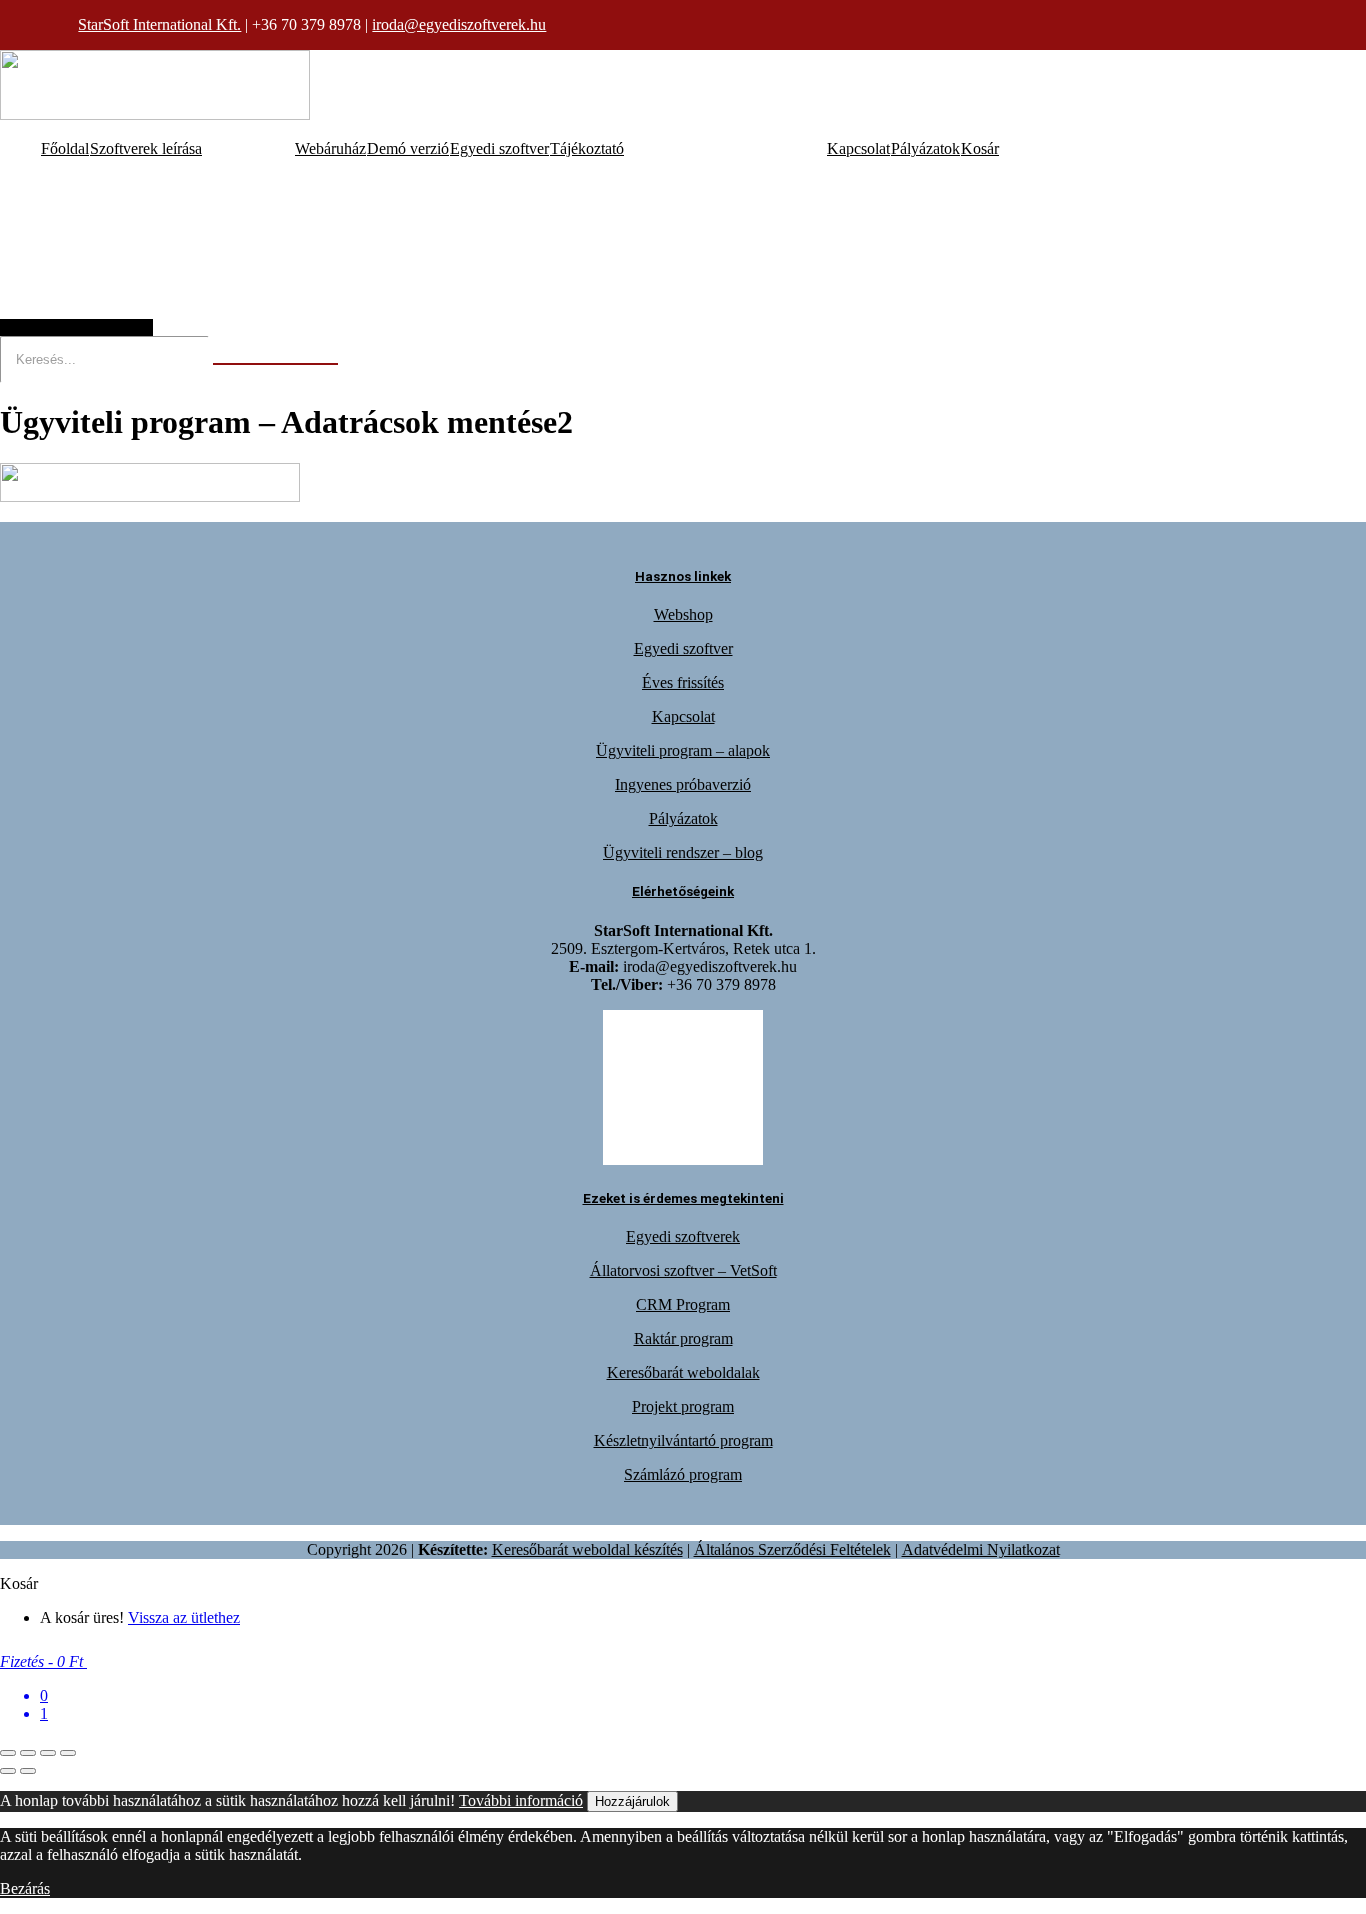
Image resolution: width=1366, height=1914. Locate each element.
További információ (521, 1800)
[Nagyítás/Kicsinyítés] (8, 1753)
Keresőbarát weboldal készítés (587, 1549)
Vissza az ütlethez (184, 1617)
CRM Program (683, 1304)
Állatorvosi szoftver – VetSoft (683, 1270)
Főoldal (65, 148)
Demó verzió (408, 148)
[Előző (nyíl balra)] (8, 1771)
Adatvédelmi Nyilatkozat (981, 1549)
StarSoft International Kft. (159, 24)
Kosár (980, 148)
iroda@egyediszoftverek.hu (459, 24)
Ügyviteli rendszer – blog (683, 852)
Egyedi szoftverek (683, 1236)
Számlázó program (683, 1474)
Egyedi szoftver (499, 148)
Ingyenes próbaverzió (683, 784)
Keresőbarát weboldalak (683, 1372)
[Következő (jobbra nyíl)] (28, 1771)
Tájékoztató (587, 148)
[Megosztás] (48, 1753)
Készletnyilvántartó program (683, 1440)
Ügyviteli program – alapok (683, 750)
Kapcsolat (858, 148)
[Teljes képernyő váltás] (28, 1753)
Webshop (683, 614)
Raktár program (683, 1338)
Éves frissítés (683, 682)
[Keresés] (275, 364)
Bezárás (25, 1888)
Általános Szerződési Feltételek (792, 1549)
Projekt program (683, 1406)
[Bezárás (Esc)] (68, 1753)
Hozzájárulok (632, 1801)
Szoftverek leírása (146, 148)
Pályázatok (925, 148)
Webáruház (330, 148)
